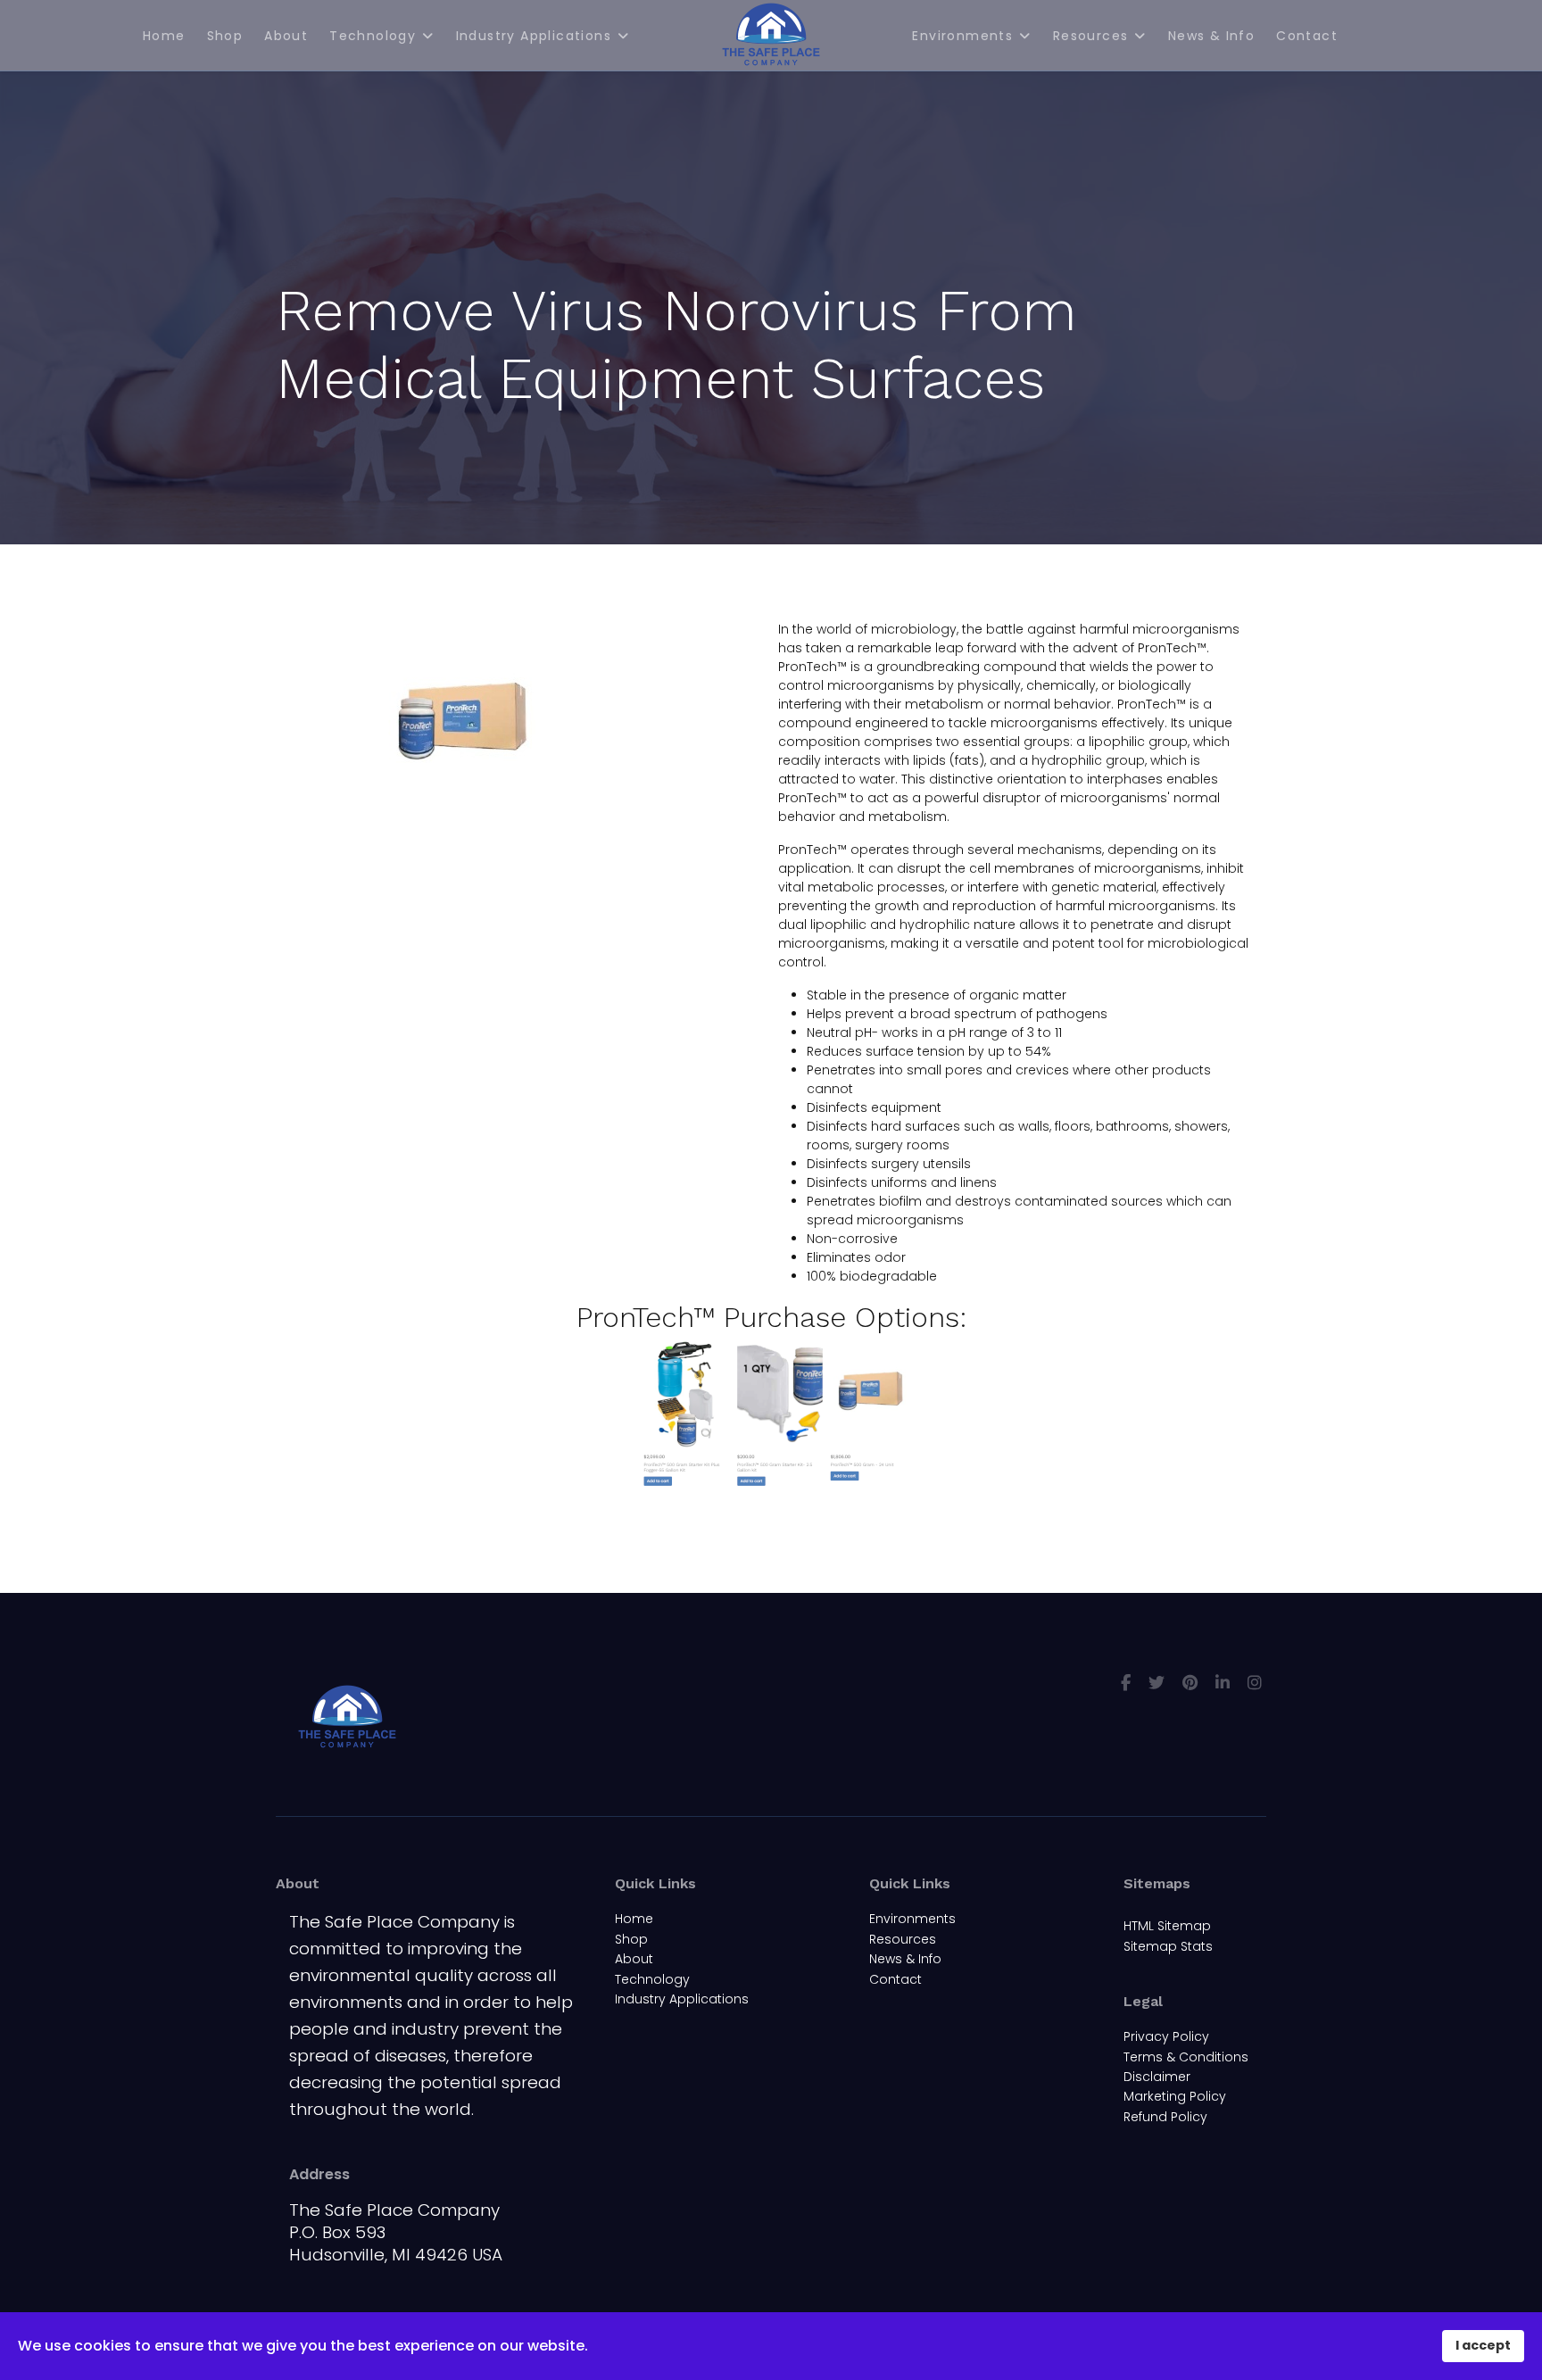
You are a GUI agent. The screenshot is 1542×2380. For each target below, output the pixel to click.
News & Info (1211, 36)
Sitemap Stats (1168, 1946)
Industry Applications (534, 36)
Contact (1307, 36)
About (286, 36)
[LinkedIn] (1223, 1683)
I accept (1483, 2345)
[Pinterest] (1190, 1683)
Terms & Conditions (1186, 2057)
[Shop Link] (771, 1415)
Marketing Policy (1175, 2096)
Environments (962, 36)
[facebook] (1126, 1683)
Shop (225, 36)
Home (164, 36)
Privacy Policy (1166, 2036)
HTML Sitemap (1167, 1926)
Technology (373, 36)
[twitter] (1156, 1683)
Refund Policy (1165, 2117)
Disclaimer (1157, 2077)
